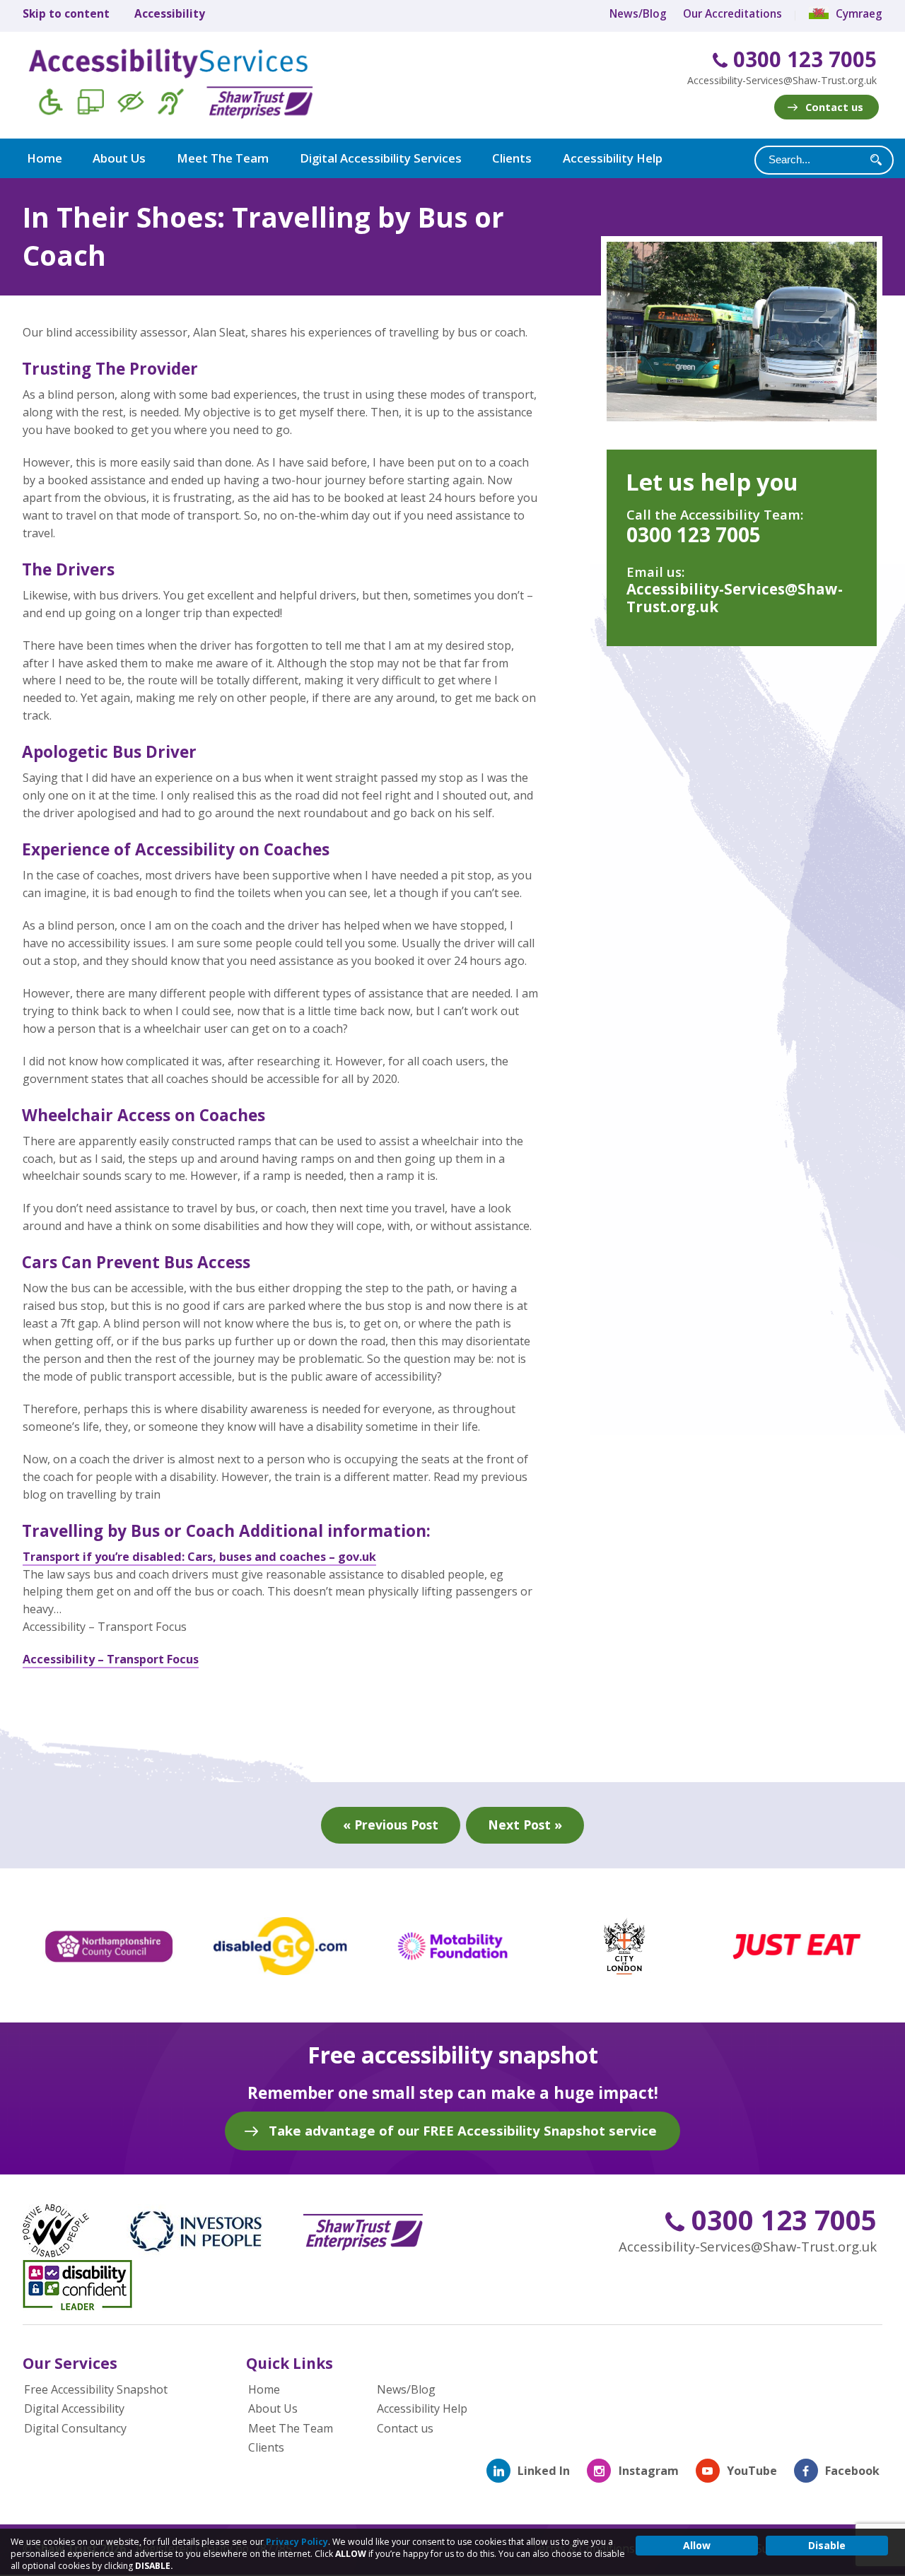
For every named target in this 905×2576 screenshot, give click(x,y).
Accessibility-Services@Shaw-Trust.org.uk (782, 80)
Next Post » (525, 1825)
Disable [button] (827, 2545)
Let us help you (712, 482)
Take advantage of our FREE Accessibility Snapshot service (463, 2130)
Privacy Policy (297, 2542)
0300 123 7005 (802, 60)
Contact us (834, 107)
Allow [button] (697, 2545)
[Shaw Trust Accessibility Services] (191, 86)
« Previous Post (391, 1825)
